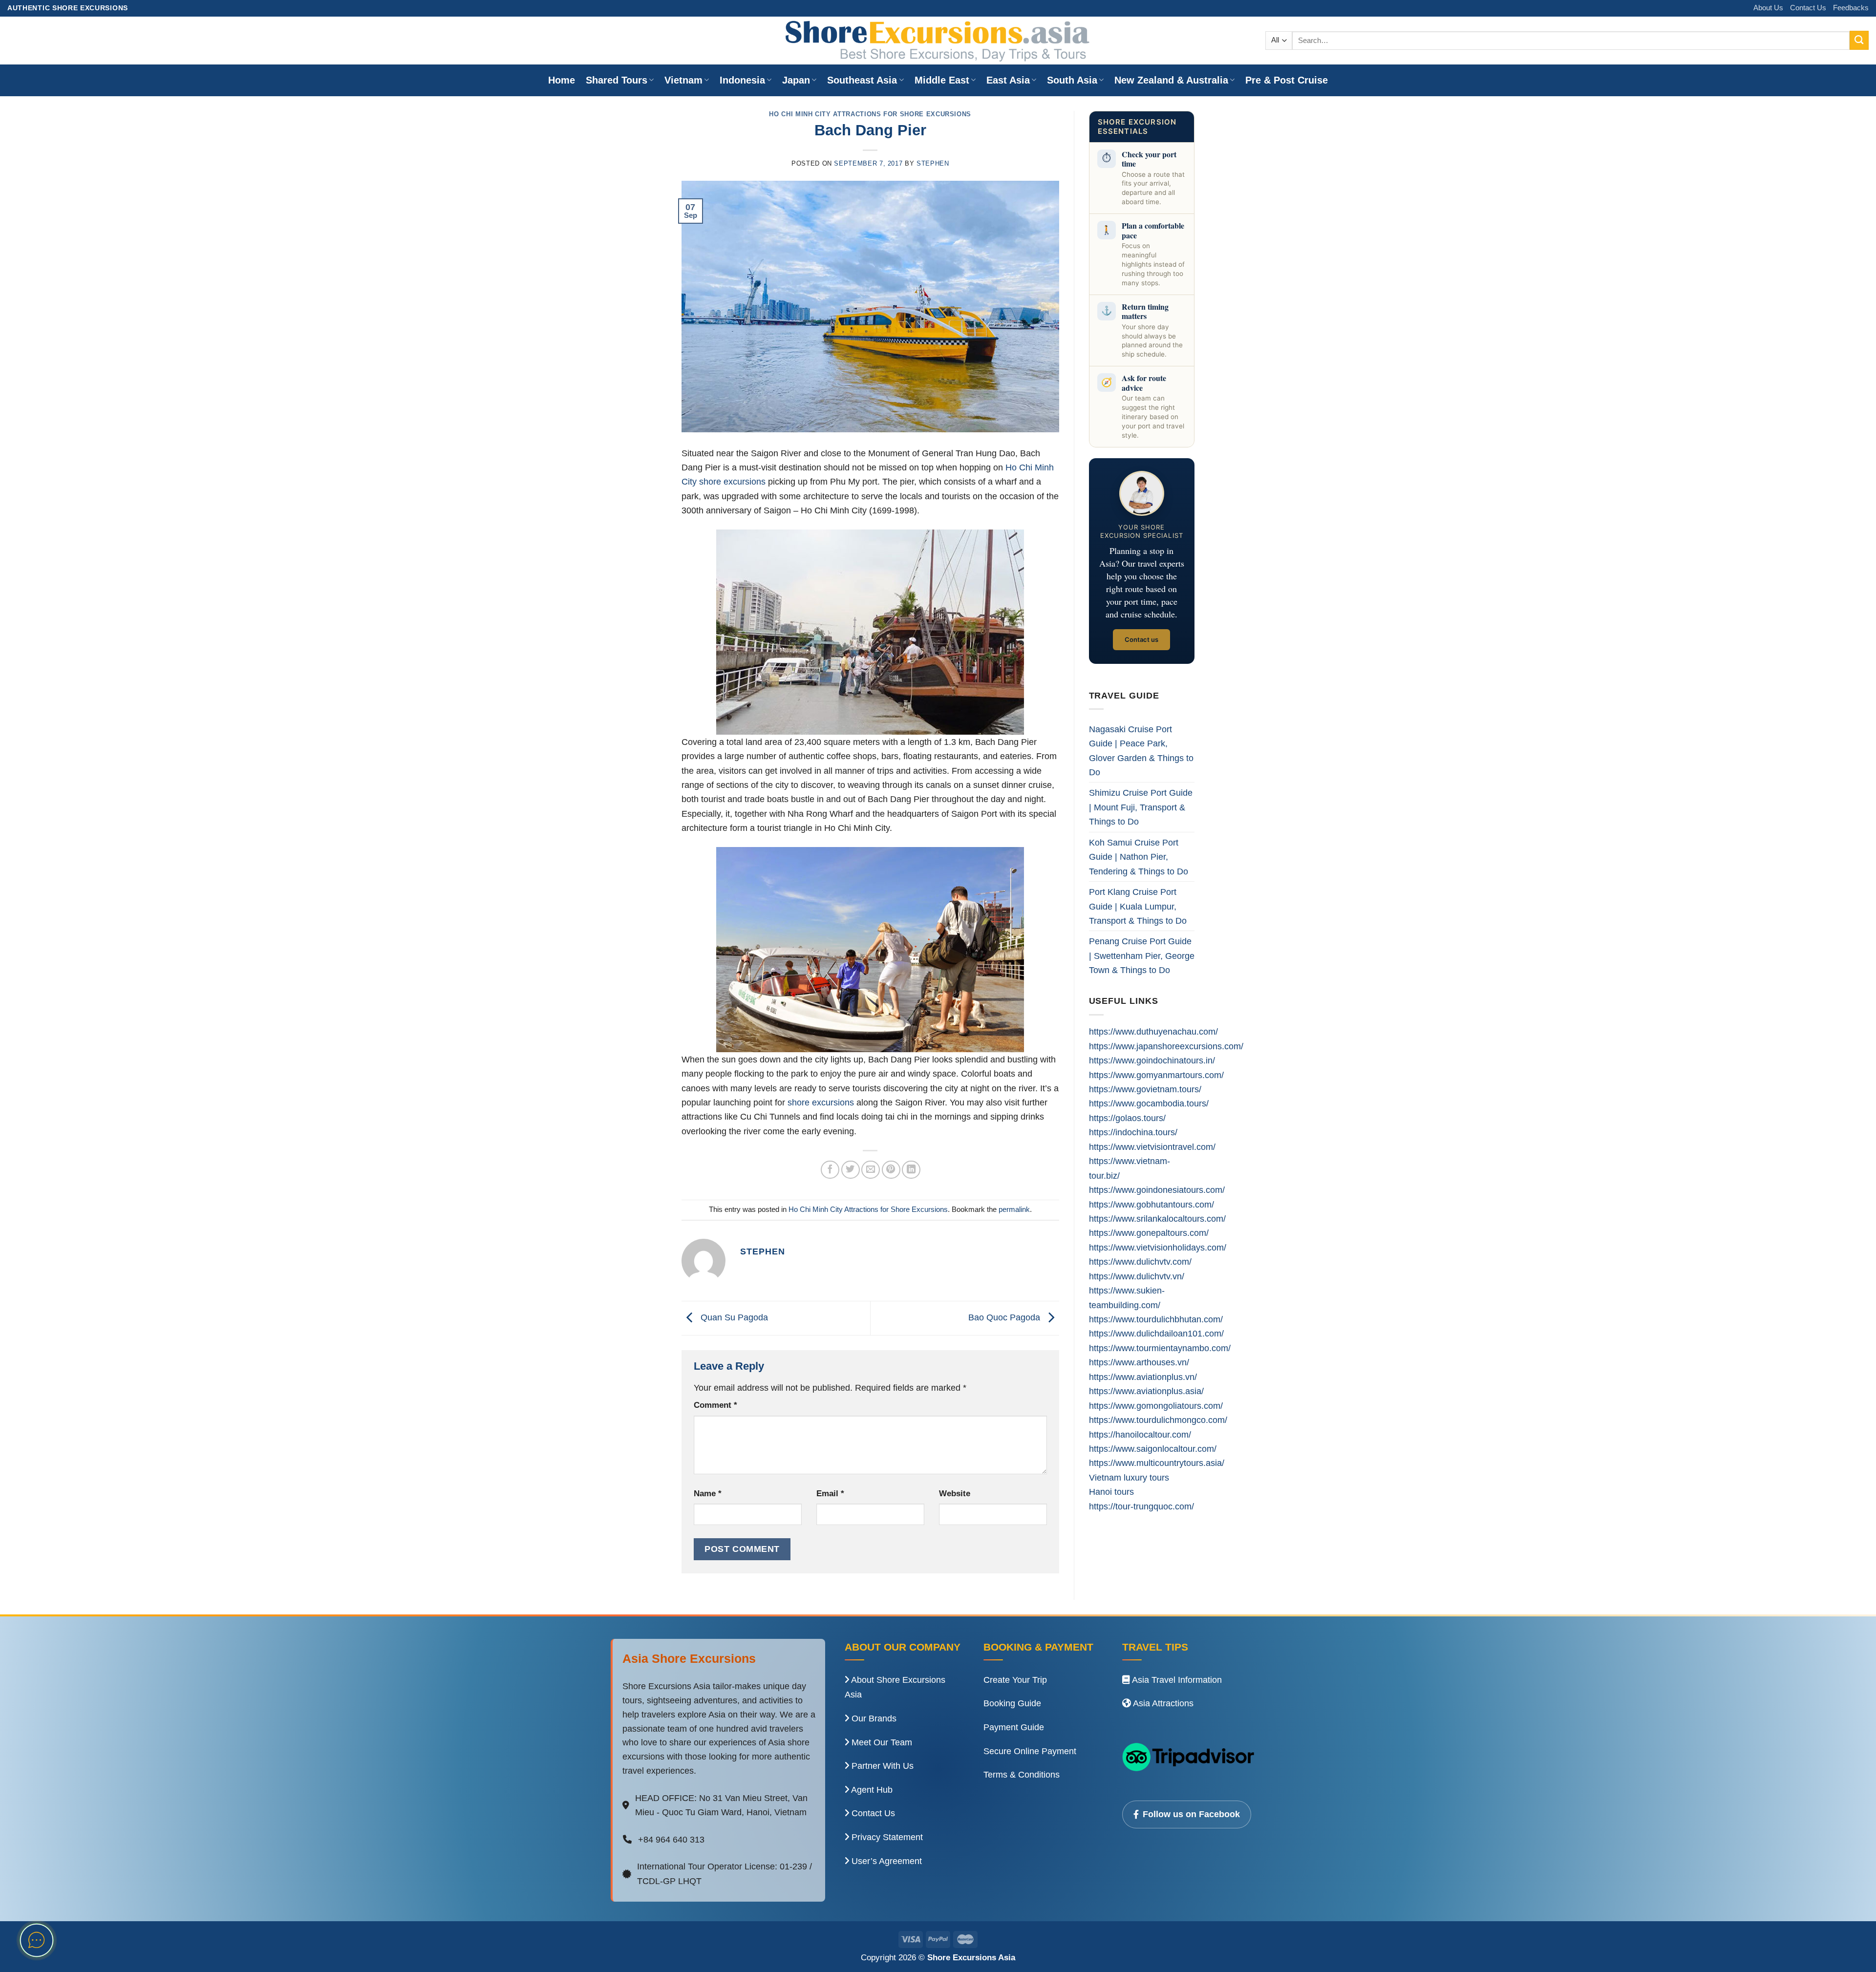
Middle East (942, 80)
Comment (715, 1405)
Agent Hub (871, 1790)
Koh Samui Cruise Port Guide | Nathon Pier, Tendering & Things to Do (1139, 857)
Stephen (933, 163)
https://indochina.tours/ (1133, 1132)
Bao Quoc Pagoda (1005, 1317)
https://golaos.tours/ (1127, 1118)
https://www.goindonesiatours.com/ (1157, 1190)
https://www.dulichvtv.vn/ (1137, 1276)
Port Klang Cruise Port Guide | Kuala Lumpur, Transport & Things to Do (1138, 906)
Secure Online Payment (1030, 1751)
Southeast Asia (862, 80)
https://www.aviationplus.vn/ (1143, 1377)
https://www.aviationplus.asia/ (1146, 1391)
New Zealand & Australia (1171, 80)
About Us (1768, 8)
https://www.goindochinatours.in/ (1152, 1060)
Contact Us (1808, 8)
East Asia (1008, 80)
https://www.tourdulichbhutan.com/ (1156, 1319)
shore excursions (821, 1102)
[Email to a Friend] (871, 1170)
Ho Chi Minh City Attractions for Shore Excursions (870, 114)
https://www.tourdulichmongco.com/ (1158, 1420)
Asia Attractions (1162, 1703)
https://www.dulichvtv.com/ (1140, 1262)
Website (955, 1494)
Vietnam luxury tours (1129, 1477)
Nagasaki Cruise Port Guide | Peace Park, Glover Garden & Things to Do (1141, 751)
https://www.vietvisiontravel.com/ (1152, 1147)
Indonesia (742, 80)
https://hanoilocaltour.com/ (1140, 1434)
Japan (796, 80)
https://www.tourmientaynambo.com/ (1160, 1348)
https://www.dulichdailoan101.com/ (1156, 1333)
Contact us (1141, 639)
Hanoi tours (1111, 1492)
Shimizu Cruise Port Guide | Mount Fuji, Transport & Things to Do (1141, 807)
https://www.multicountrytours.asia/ (1157, 1463)
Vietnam (683, 80)
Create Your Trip (1015, 1680)
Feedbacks (1851, 8)
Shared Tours (617, 80)
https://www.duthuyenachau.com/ (1153, 1031)
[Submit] (1859, 40)
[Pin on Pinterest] (891, 1170)
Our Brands (873, 1718)
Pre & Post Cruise (1287, 80)
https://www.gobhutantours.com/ (1151, 1204)
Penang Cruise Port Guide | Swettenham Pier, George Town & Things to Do (1142, 955)
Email (830, 1494)
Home (562, 80)
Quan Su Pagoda (733, 1317)
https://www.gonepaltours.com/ (1149, 1233)
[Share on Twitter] (851, 1170)
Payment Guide (1014, 1727)
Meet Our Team (881, 1742)
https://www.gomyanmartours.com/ (1156, 1075)
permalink (1014, 1209)
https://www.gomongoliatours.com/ (1156, 1406)
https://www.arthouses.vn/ (1139, 1362)
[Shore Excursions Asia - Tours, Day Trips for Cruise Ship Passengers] (938, 41)
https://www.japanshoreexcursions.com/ (1166, 1046)
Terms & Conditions (1022, 1775)
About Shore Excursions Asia (895, 1687)
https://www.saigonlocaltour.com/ (1153, 1449)
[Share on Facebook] (830, 1170)
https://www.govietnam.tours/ (1145, 1089)
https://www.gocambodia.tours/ (1149, 1103)
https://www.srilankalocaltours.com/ (1157, 1219)
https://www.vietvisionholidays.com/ (1158, 1247)
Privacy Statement (886, 1837)
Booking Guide (1012, 1703)
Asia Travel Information (1176, 1680)
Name (708, 1494)
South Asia (1072, 80)
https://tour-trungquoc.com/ (1141, 1506)
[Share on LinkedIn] (911, 1170)
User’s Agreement (885, 1861)
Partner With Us (881, 1766)
